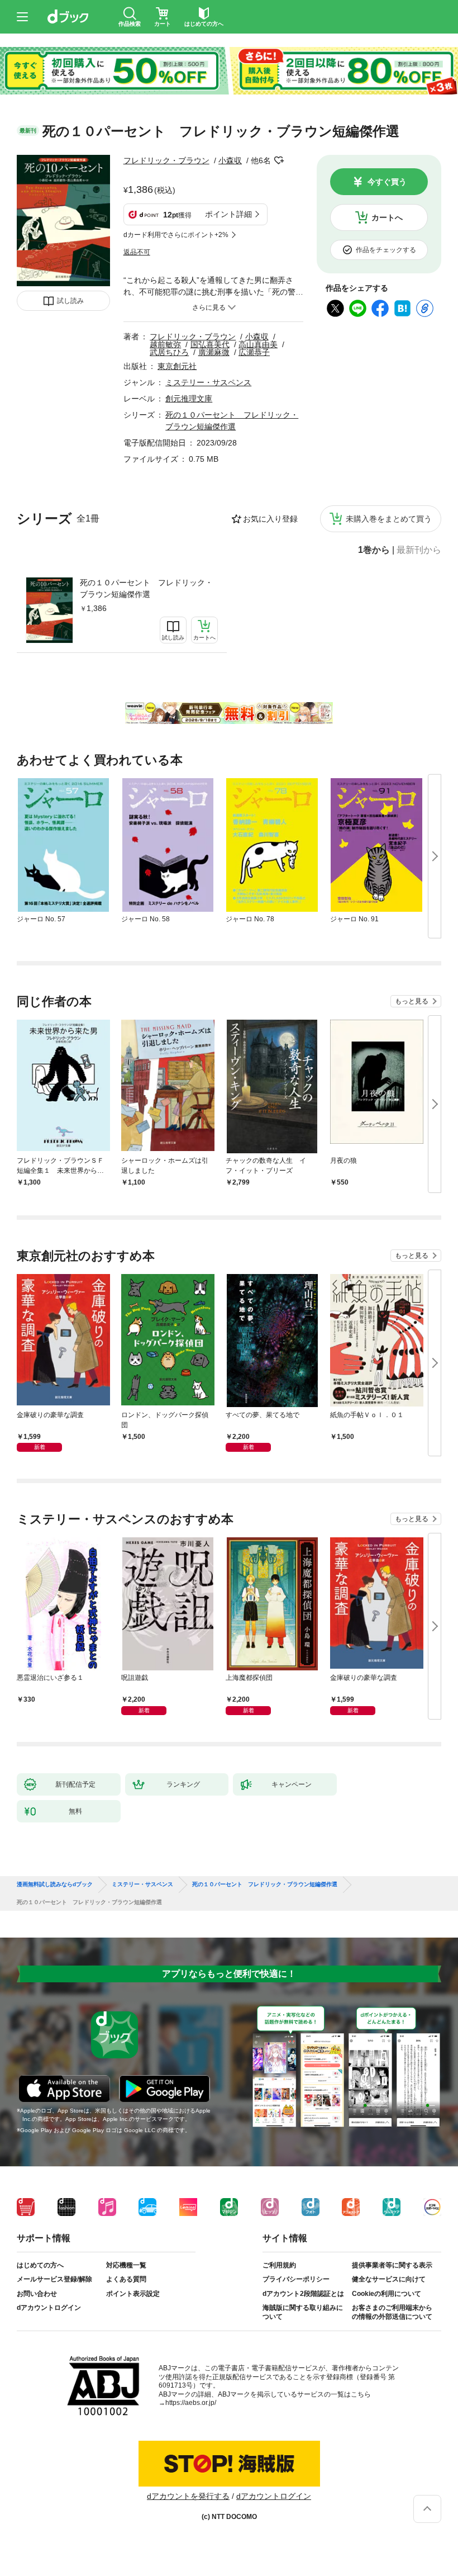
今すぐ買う (387, 182)
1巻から (374, 550)
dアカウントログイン (49, 2308)
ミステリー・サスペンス (208, 382)
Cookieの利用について (387, 2294)
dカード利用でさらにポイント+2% (176, 235)
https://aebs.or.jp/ (191, 2403)
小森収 (230, 160)
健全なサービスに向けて (389, 2279)
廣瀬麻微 (214, 352)
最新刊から (419, 550)
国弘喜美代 (210, 344)
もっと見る (412, 1001)
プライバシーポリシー (296, 2279)
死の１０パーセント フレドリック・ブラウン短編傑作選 (146, 588)
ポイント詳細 (228, 214)
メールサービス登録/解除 (54, 2279)
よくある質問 (126, 2279)
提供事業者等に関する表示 (392, 2265)
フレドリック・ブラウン (166, 160)
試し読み (70, 301)
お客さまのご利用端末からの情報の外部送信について (392, 2312)
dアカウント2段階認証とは (303, 2294)
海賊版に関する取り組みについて (303, 2312)
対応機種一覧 (126, 2265)
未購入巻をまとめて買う (389, 519)
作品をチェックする (386, 250)
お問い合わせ (37, 2294)
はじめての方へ (40, 2265)
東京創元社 (177, 366)
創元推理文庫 (189, 399)
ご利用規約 (279, 2265)
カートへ (387, 217)
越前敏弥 (165, 344)
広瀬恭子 (254, 352)
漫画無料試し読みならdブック (55, 1884)
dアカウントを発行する (188, 2496)
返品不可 (137, 252)
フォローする (279, 160)
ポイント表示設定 (133, 2294)
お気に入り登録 (270, 519)
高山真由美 (258, 344)
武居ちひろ (169, 352)
